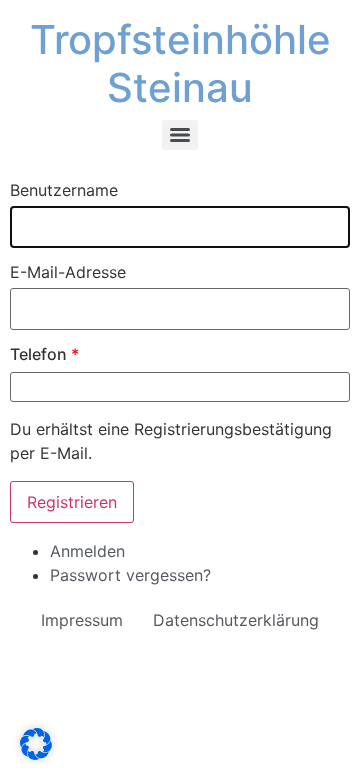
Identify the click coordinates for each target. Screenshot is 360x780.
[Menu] (180, 135)
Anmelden (87, 551)
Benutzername (64, 190)
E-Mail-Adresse (68, 272)
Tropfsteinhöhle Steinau (180, 63)
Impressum (82, 620)
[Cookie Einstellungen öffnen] (36, 754)
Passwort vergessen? (130, 575)
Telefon (44, 354)
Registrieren (72, 502)
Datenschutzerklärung (236, 620)
